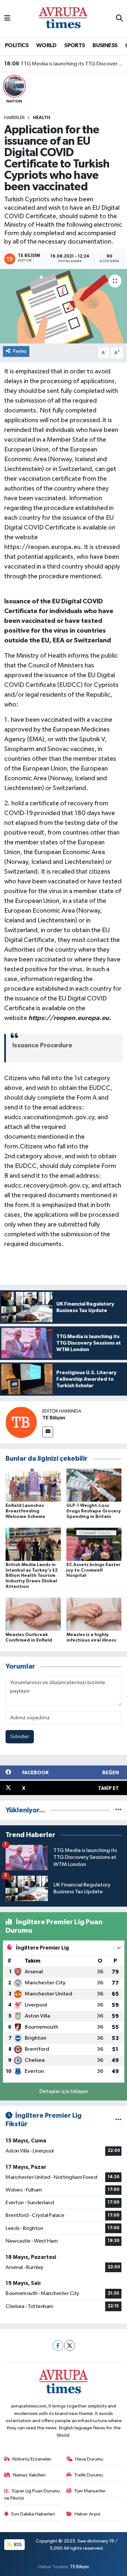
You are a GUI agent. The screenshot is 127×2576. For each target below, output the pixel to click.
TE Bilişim (54, 1418)
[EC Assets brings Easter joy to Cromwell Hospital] (94, 1544)
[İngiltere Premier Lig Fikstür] (118, 2120)
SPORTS (74, 46)
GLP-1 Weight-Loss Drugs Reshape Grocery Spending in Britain (94, 1511)
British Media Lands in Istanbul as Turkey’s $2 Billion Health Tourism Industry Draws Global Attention (32, 1576)
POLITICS (17, 46)
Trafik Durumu (88, 2475)
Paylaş (20, 351)
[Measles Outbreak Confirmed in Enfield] (33, 1614)
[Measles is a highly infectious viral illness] (94, 1614)
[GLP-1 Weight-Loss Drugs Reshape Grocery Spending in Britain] (94, 1485)
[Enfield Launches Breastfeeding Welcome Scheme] (33, 1485)
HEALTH (42, 118)
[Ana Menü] (7, 18)
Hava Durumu (89, 2459)
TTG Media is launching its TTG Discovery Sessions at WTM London (64, 64)
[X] (70, 2346)
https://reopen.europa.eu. (70, 1018)
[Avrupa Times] (63, 18)
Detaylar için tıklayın (64, 2092)
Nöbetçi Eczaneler (32, 2459)
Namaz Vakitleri (29, 2475)
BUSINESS (105, 46)
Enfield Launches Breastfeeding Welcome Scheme (25, 1511)
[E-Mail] (48, 1432)
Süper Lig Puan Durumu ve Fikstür (32, 2495)
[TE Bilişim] (21, 1422)
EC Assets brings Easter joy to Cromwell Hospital (93, 1570)
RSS (17, 2545)
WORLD (46, 46)
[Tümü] (118, 1810)
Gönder (20, 1737)
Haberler (14, 118)
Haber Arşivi (87, 2514)
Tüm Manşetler (90, 2491)
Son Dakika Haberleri (33, 2514)
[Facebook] (58, 2346)
